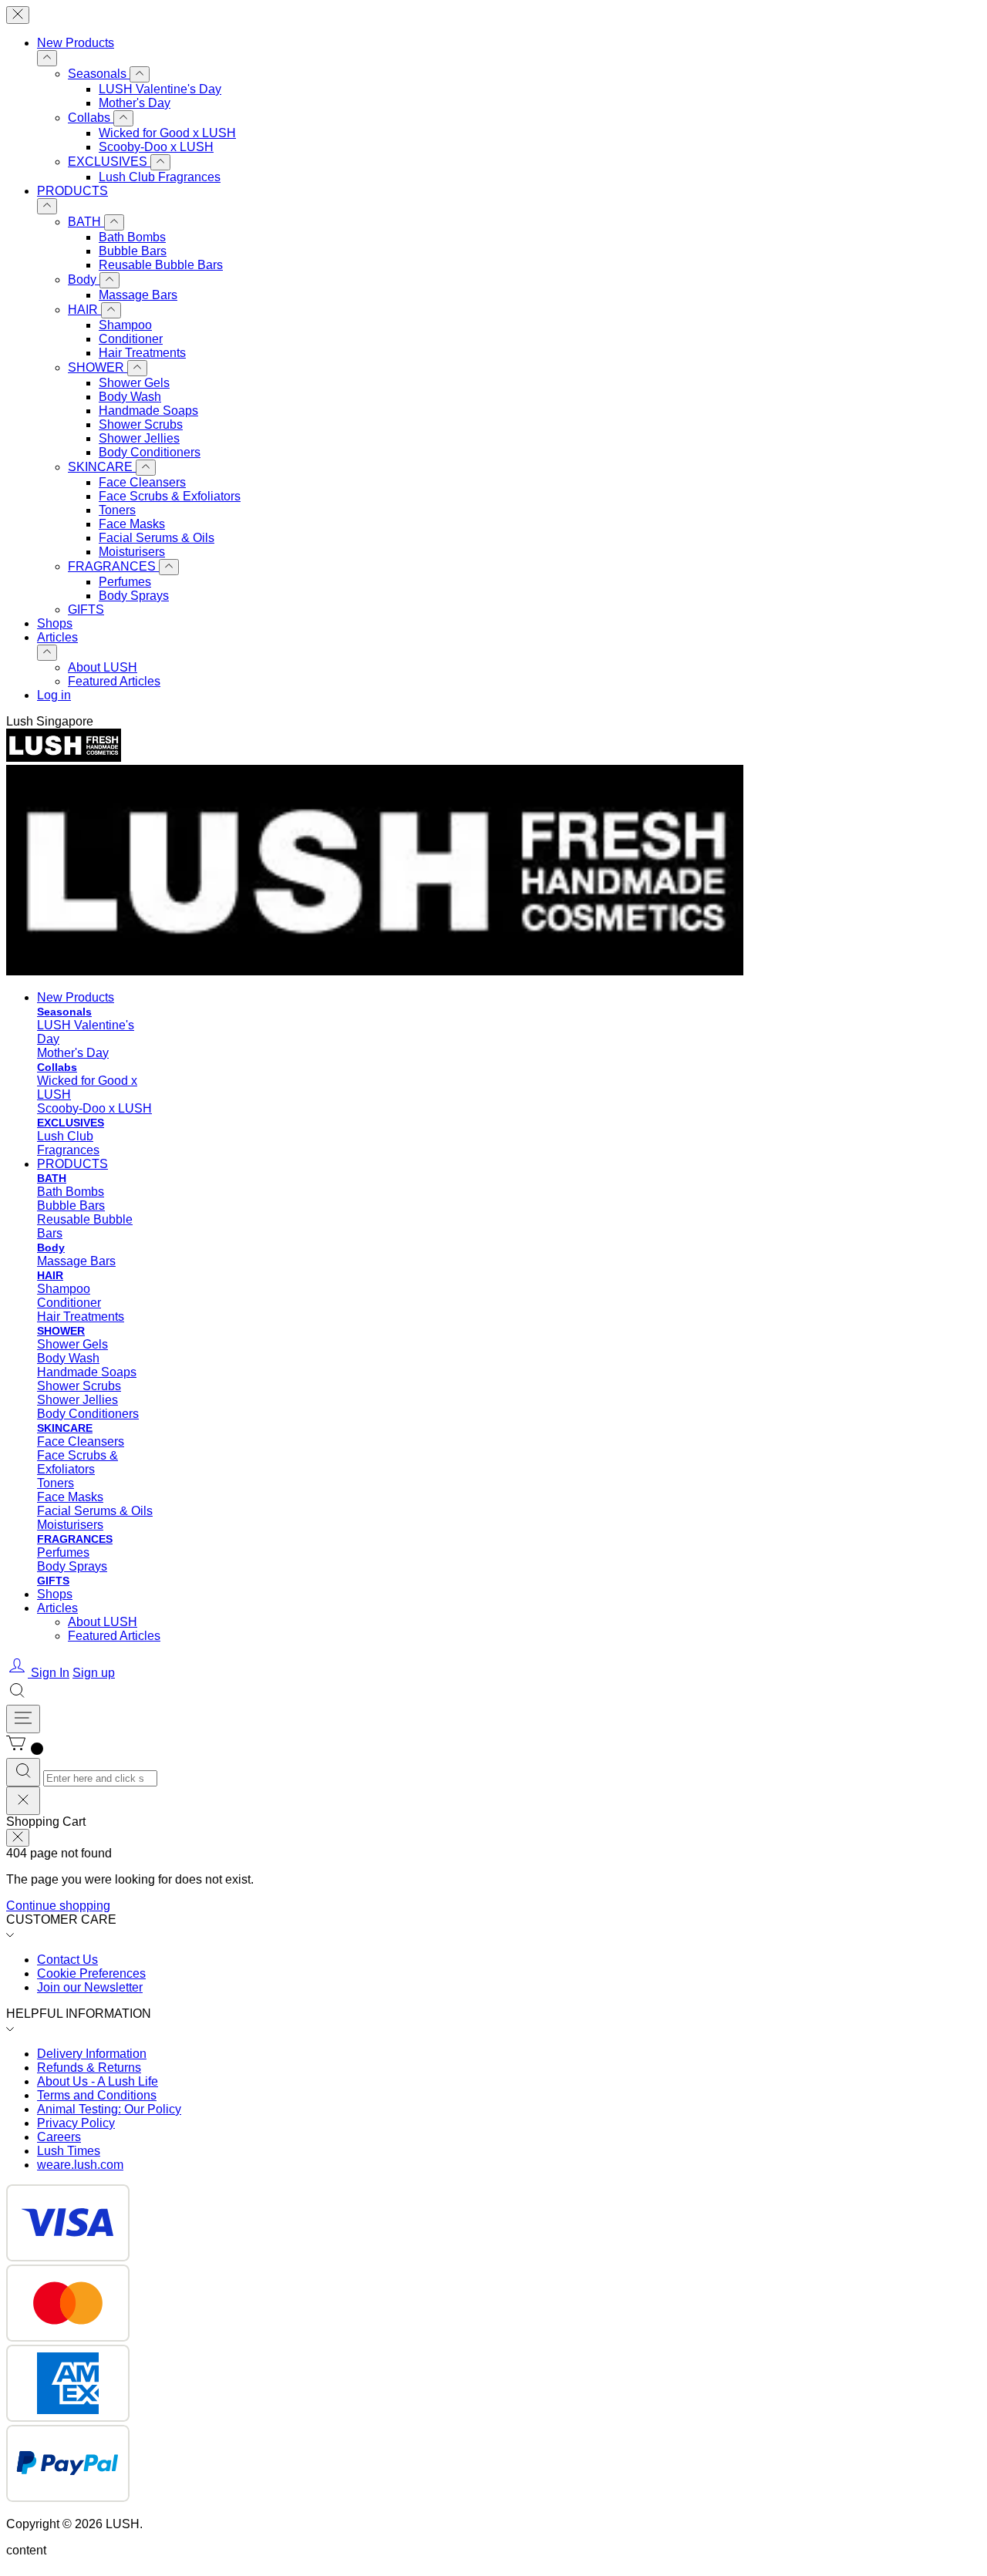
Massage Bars (138, 295)
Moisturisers (132, 552)
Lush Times (69, 2151)
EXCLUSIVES (109, 162)
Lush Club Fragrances (160, 177)
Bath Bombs (132, 237)
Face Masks (132, 524)
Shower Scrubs (141, 424)
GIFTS (86, 609)
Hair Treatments (142, 353)
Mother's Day (135, 103)
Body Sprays (134, 596)
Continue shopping (58, 1906)
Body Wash (130, 397)
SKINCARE (102, 467)
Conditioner (131, 339)
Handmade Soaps (148, 411)
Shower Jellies (139, 438)
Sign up (94, 1673)
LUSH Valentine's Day (160, 89)
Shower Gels (134, 383)
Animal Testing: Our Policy (109, 2109)
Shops (55, 623)
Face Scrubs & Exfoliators (170, 496)
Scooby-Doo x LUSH (156, 147)
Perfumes (125, 582)
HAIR (84, 310)
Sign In (50, 1673)
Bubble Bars (133, 251)
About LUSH (103, 667)
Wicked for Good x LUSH (167, 133)
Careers (59, 2137)
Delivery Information (92, 2054)
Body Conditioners (150, 452)
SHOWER (98, 367)
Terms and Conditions (97, 2095)
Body (84, 279)
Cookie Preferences (91, 1973)
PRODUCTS (72, 191)
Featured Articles (114, 681)
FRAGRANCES (113, 566)
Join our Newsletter (90, 1987)
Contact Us (67, 1960)
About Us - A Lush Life (98, 2081)
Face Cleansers (142, 482)
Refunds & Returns (89, 2068)
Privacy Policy (76, 2123)
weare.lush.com (80, 2165)
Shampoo (125, 325)
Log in (54, 695)
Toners (117, 510)
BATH (86, 222)
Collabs (91, 118)
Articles (57, 637)
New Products (76, 43)
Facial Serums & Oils (157, 538)
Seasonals (99, 74)
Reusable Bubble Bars (161, 265)
